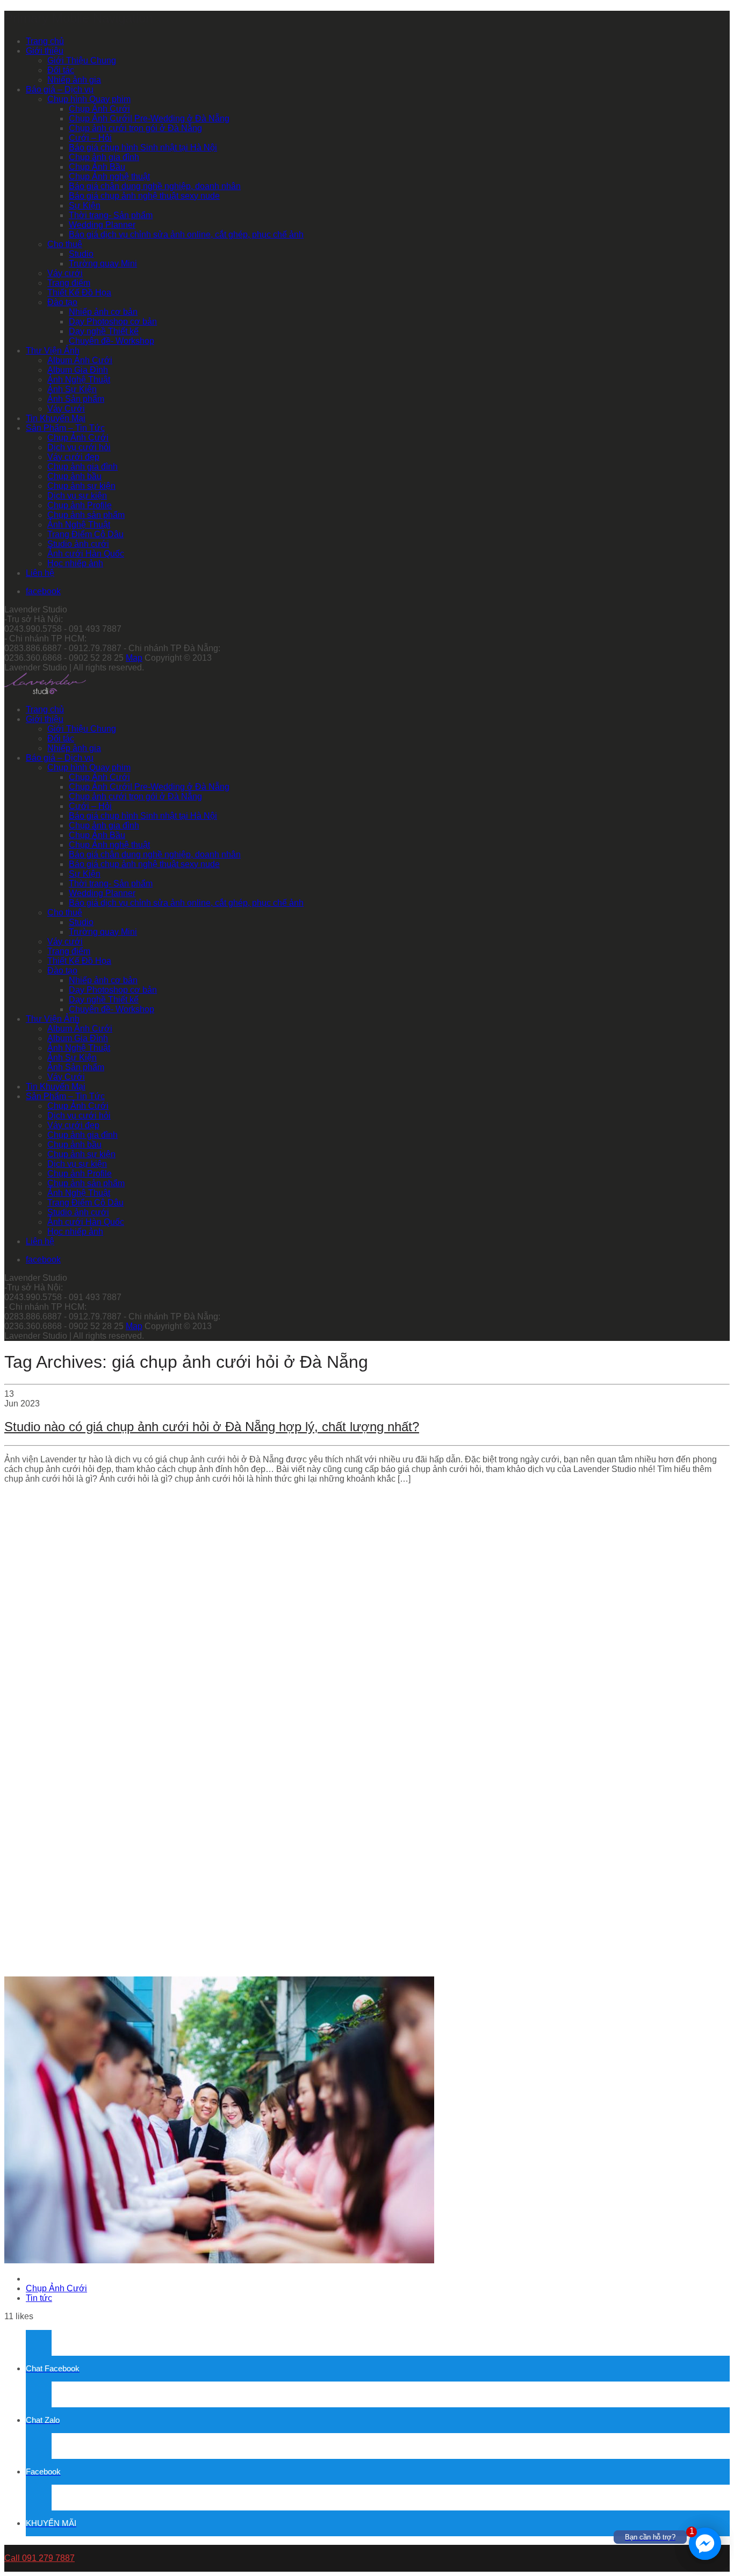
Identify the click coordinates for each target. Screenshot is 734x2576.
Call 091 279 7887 (39, 2558)
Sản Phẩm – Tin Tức (65, 428)
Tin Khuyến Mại (56, 418)
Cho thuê (65, 244)
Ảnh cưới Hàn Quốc (86, 554)
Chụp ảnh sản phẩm (86, 515)
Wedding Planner (102, 225)
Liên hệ (40, 573)
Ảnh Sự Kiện (72, 389)
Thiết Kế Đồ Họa (79, 293)
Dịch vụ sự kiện (77, 496)
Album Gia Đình (78, 370)
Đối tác (61, 70)
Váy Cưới (66, 409)
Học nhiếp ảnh (75, 563)
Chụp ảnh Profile (80, 505)
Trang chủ (45, 41)
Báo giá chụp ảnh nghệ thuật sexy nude (144, 196)
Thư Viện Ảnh (53, 351)
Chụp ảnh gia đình (104, 157)
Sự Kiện (85, 205)
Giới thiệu (45, 51)
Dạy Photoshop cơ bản (113, 322)
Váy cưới (65, 273)
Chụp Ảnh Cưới (99, 109)
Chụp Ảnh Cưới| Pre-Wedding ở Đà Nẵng (149, 118)
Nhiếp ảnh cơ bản (103, 312)
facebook (43, 591)
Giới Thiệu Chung (82, 60)
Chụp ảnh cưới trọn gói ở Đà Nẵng (135, 128)
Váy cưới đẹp (73, 457)
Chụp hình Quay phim (89, 99)
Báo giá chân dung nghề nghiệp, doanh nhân (155, 186)
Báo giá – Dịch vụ (60, 89)
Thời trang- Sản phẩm (111, 215)
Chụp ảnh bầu (74, 476)
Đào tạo (62, 302)
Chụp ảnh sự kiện (81, 486)
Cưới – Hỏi (90, 138)
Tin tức (39, 2298)
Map (134, 658)
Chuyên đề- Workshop (111, 341)
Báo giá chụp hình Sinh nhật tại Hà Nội (143, 147)
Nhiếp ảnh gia (74, 80)
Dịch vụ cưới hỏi (79, 447)
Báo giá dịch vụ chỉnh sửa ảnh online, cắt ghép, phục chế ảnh (186, 234)
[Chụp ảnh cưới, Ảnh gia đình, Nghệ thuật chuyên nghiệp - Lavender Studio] (45, 691)
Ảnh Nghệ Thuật (79, 380)
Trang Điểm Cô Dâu (85, 534)
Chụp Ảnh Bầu (97, 167)
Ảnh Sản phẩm (76, 399)
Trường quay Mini (103, 264)
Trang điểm (69, 283)
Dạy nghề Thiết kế (104, 331)
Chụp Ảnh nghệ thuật (109, 176)
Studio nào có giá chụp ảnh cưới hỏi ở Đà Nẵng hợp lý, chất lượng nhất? (212, 1427)
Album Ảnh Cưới (80, 360)
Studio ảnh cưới (78, 544)
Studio (81, 254)
